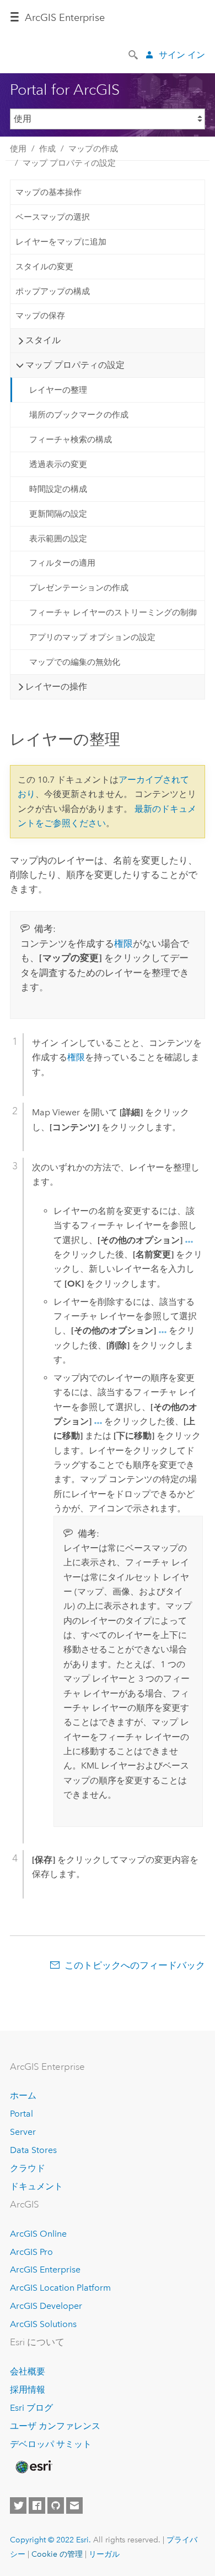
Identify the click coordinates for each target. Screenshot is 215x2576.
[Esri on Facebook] (37, 2506)
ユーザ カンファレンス (55, 2426)
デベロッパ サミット (51, 2444)
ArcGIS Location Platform (60, 2288)
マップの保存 (40, 316)
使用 (18, 149)
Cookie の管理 (57, 2554)
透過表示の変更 (58, 464)
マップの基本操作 (49, 192)
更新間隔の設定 (58, 514)
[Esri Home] (33, 2467)
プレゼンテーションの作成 (79, 588)
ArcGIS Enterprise (45, 2269)
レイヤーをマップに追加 (61, 242)
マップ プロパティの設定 (69, 163)
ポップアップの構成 (53, 291)
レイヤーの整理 (58, 390)
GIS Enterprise (65, 18)
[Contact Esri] (74, 2506)
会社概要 (28, 2371)
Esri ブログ (31, 2408)
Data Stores (33, 2150)
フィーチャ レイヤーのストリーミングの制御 (113, 612)
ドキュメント (36, 2186)
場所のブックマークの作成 (79, 415)
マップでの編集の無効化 (75, 662)
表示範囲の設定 (58, 539)
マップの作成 (93, 149)
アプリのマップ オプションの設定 (92, 637)
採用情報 (28, 2390)
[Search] (134, 54)
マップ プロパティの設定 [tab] (75, 365)
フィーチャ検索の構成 (71, 440)
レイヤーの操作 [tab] (56, 687)
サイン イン (182, 55)
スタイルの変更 (44, 267)
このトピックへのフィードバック (135, 1965)
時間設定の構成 (58, 489)
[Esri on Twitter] (18, 2506)
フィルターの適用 (62, 563)
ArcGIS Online (38, 2234)
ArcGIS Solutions (43, 2324)
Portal (21, 2114)
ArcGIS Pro (31, 2252)
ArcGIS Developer (46, 2306)
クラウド (28, 2168)
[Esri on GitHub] (56, 2506)
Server (23, 2132)
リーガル (104, 2554)
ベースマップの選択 (53, 217)
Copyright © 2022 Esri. (50, 2540)
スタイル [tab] (43, 340)
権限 (123, 943)
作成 (47, 149)
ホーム (23, 2095)
